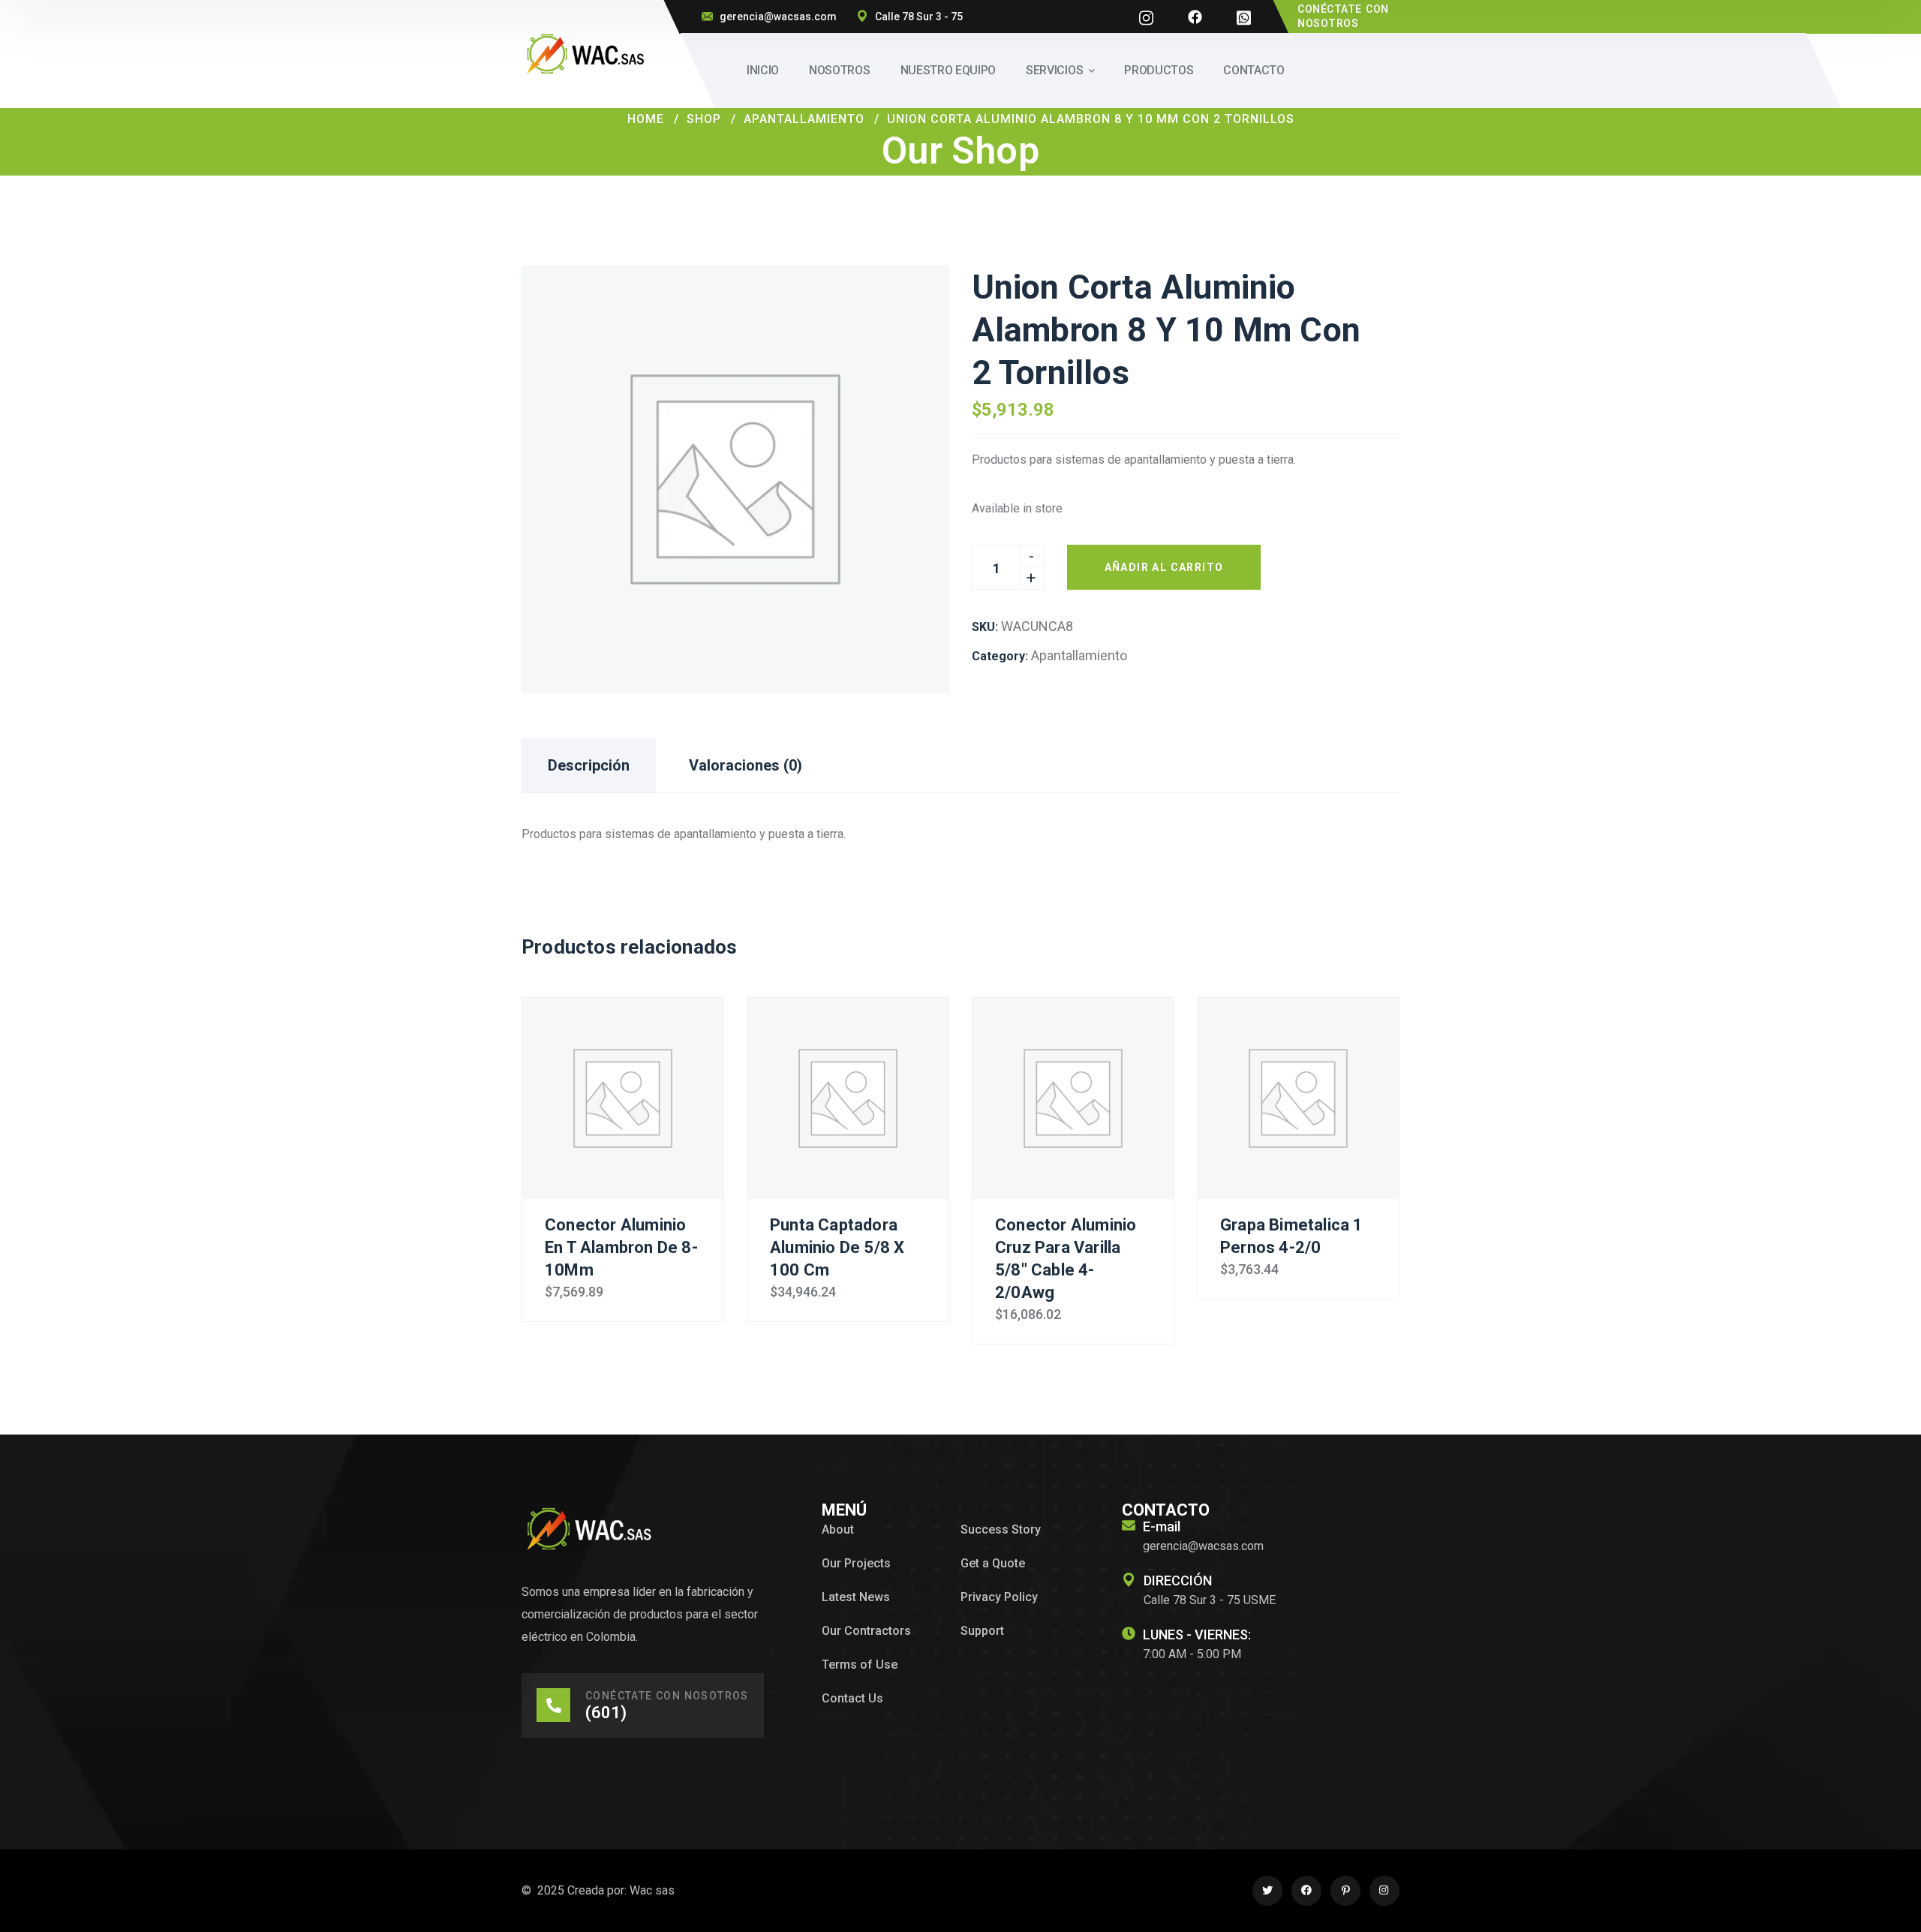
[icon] (1146, 17)
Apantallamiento (804, 119)
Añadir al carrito (1164, 567)
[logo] (585, 53)
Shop (704, 119)
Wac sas (652, 1890)
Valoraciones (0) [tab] (746, 765)
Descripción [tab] (589, 765)
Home (646, 119)
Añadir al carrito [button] (623, 1098)
